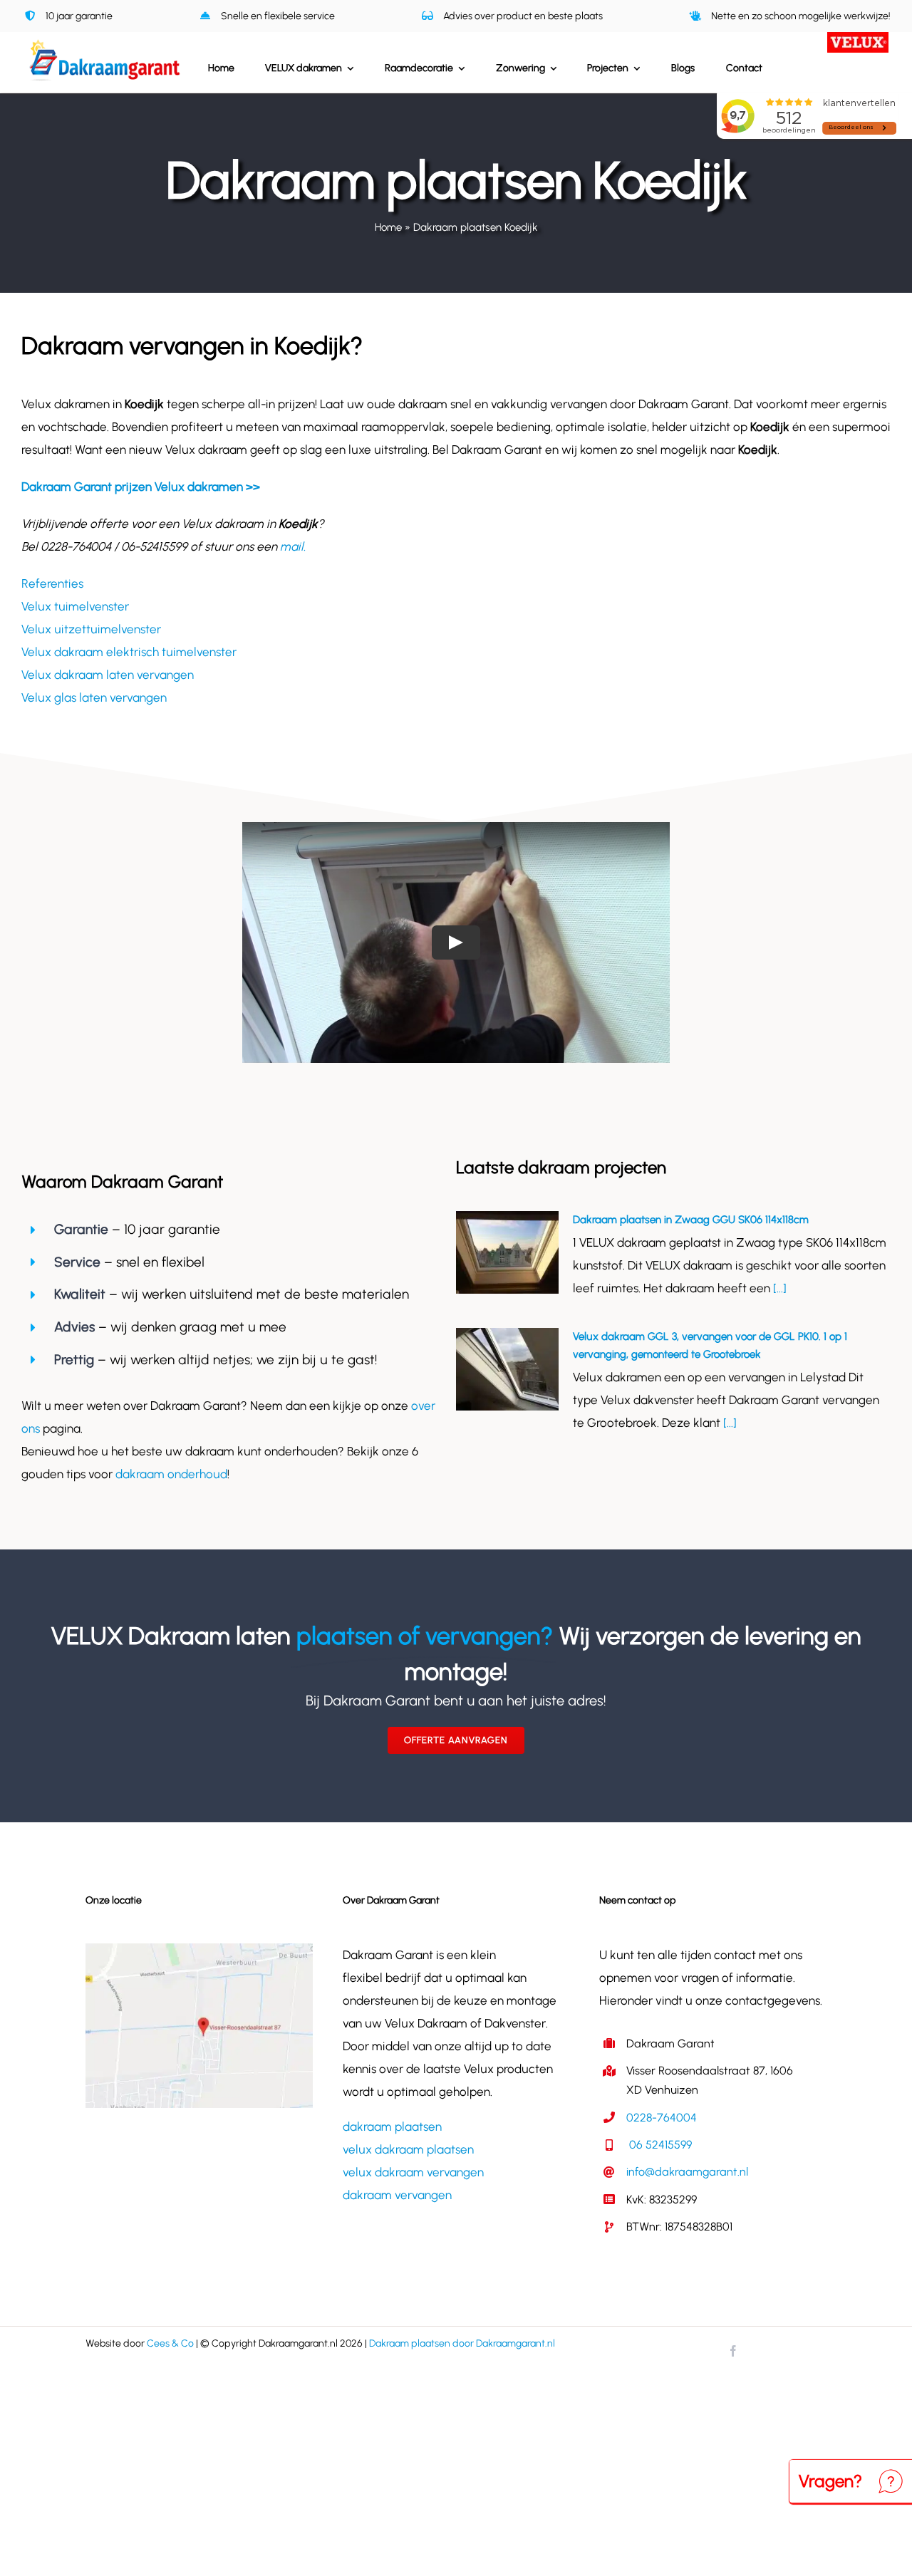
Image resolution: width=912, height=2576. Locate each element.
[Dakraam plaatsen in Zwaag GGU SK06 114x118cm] (507, 1252)
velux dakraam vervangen (413, 2172)
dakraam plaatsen (392, 2126)
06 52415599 (659, 2145)
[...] (778, 1288)
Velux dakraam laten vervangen (108, 675)
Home (388, 227)
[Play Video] (456, 942)
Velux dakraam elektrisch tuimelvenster (129, 652)
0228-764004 (662, 2118)
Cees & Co (170, 2343)
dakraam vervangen (397, 2195)
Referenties (52, 583)
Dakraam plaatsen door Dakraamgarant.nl (462, 2343)
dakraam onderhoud (171, 1474)
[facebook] (733, 2351)
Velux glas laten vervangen (94, 697)
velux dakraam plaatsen (408, 2149)
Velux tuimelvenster (75, 606)
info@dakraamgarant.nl (687, 2172)
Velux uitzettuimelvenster (91, 629)
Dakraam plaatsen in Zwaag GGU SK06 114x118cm (691, 1220)
